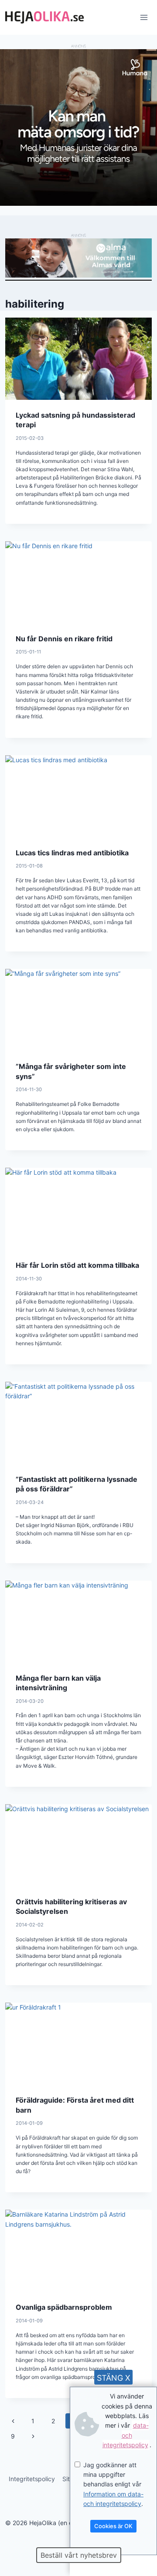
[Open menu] (144, 17)
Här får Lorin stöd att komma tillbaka (77, 1265)
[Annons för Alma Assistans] (78, 258)
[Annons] (78, 203)
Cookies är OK (113, 2526)
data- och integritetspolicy (126, 2435)
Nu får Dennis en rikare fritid (64, 639)
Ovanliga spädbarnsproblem (64, 2307)
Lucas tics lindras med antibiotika (72, 853)
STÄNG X (114, 2378)
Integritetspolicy (32, 2479)
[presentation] (78, 359)
